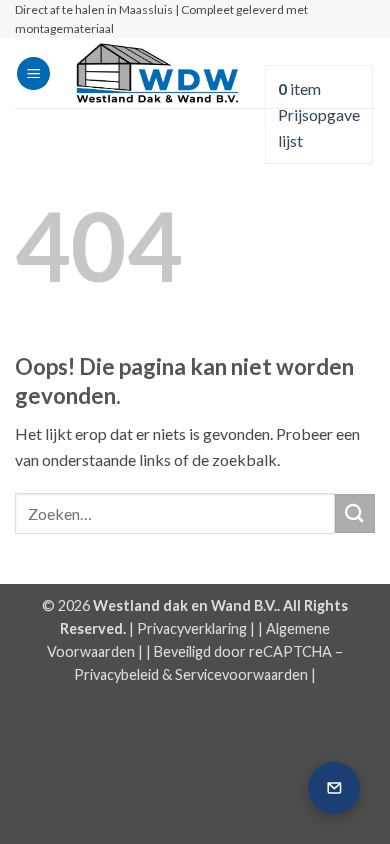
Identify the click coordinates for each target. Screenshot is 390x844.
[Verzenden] (355, 513)
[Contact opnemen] (334, 788)
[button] (33, 73)
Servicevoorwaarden (241, 674)
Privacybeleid (116, 674)
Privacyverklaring (192, 628)
